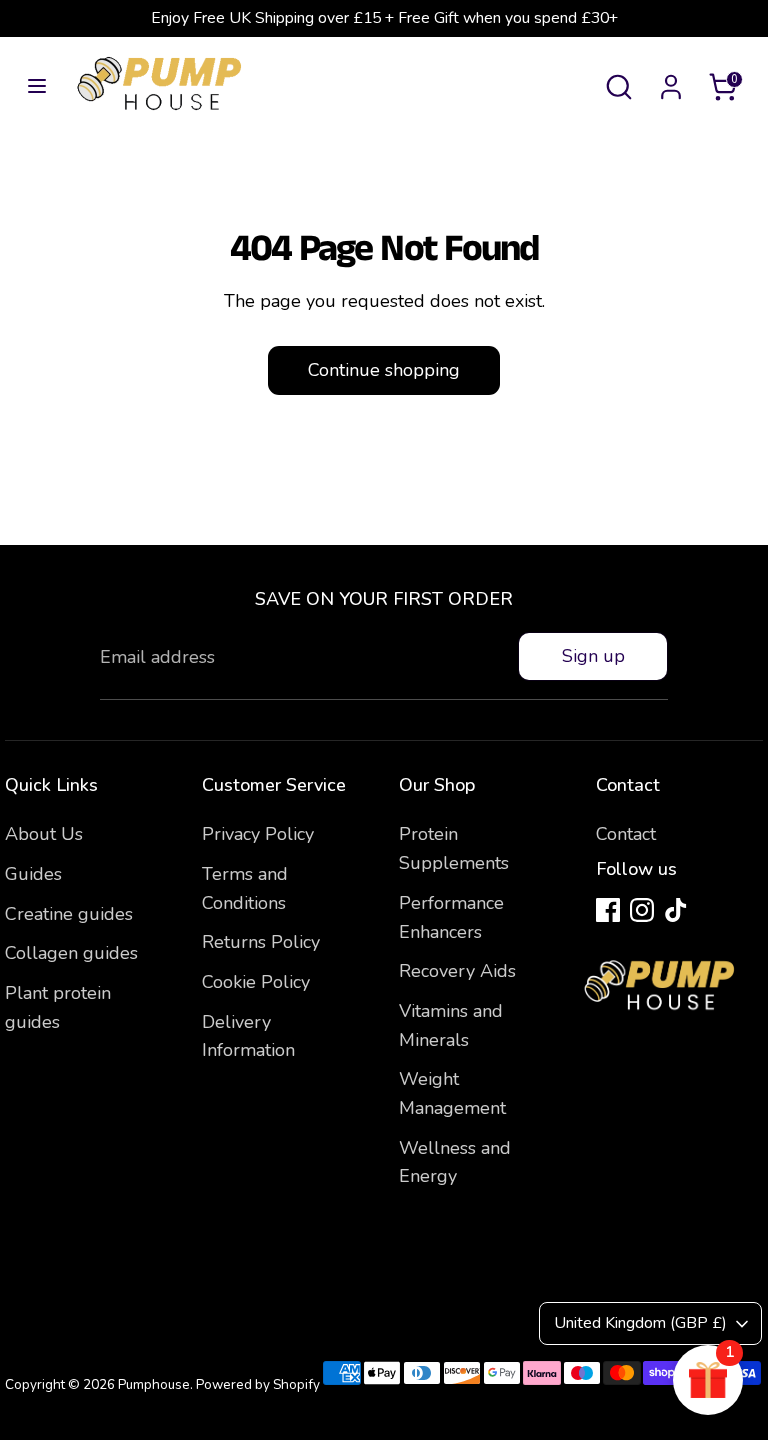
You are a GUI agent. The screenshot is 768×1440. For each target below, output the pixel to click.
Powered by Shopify (258, 1384)
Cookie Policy (256, 982)
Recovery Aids (457, 971)
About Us (44, 834)
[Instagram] (642, 910)
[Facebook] (608, 910)
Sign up (593, 656)
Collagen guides (71, 953)
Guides (33, 874)
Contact (626, 834)
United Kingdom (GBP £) (640, 1323)
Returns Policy (261, 942)
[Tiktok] (676, 910)
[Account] (671, 81)
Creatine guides (69, 914)
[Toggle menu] (37, 86)
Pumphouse (154, 1384)
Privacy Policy (258, 834)
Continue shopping (384, 370)
